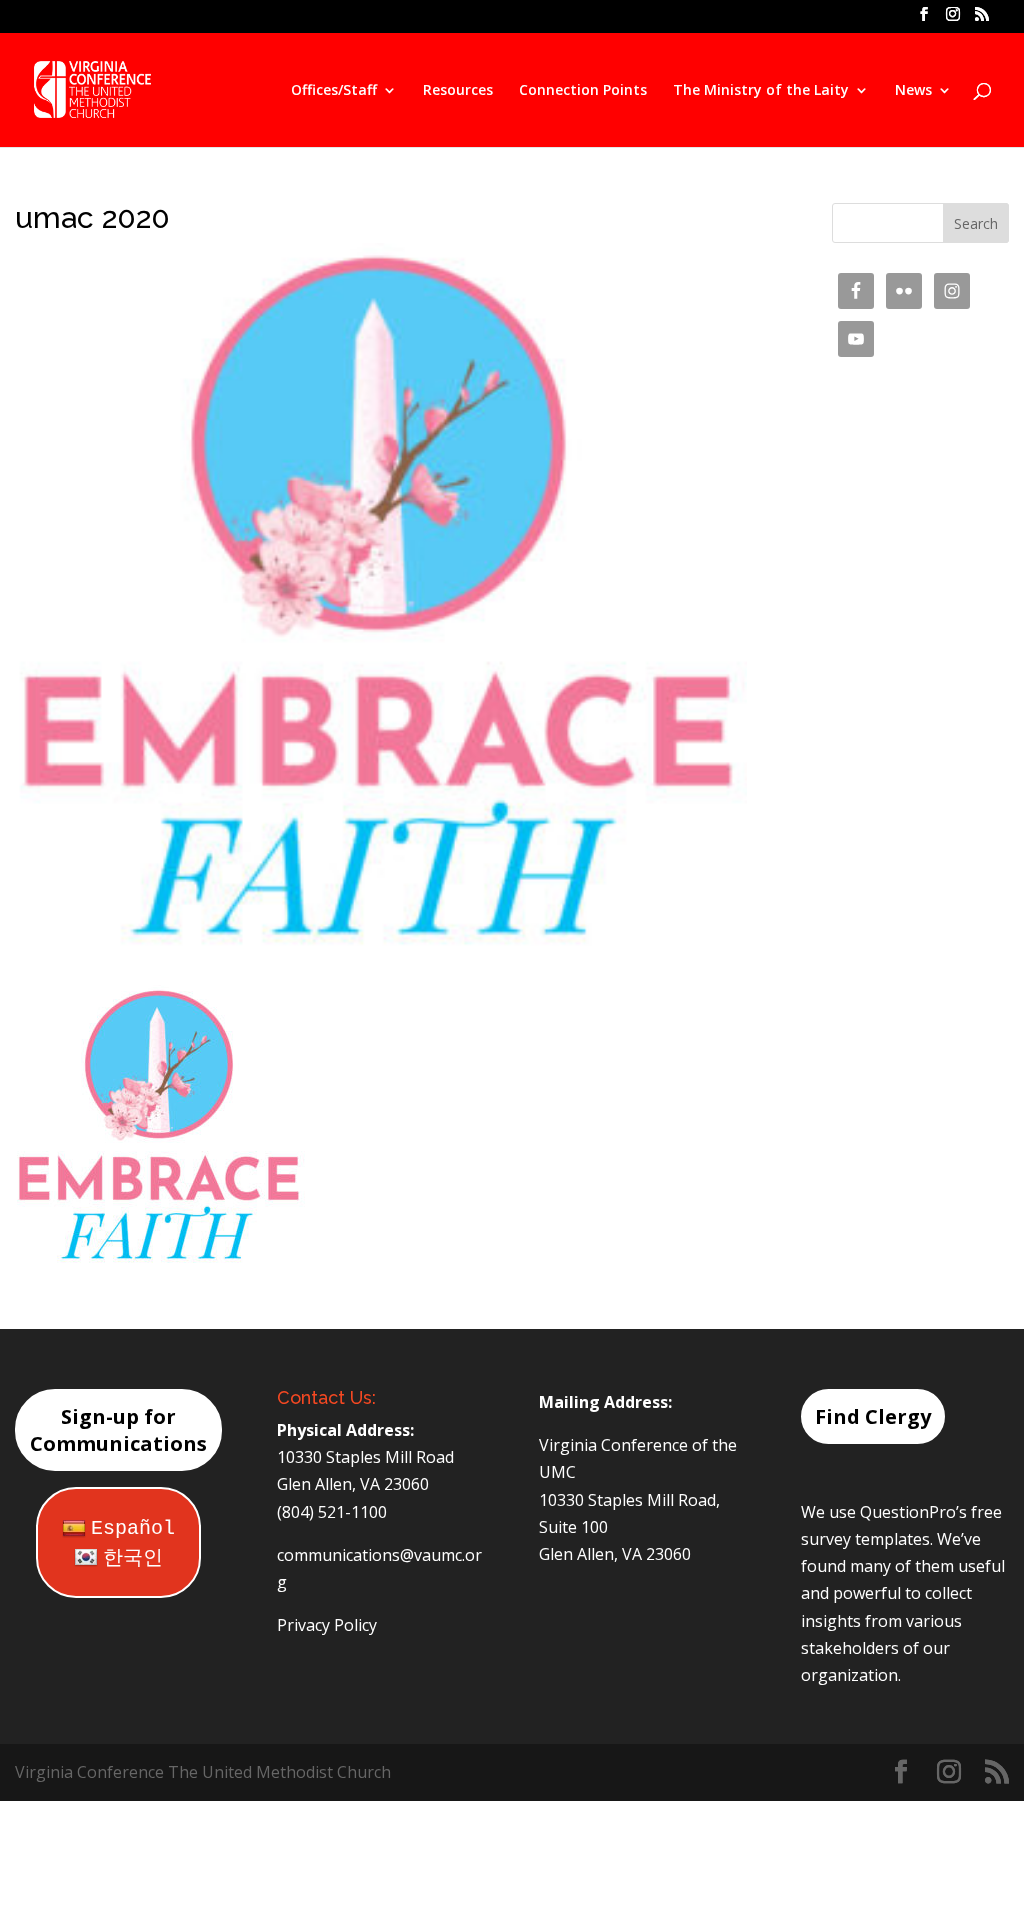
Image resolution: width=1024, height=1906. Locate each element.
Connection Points (583, 91)
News (913, 91)
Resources (458, 91)
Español (133, 1528)
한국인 (133, 1558)
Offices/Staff (334, 91)
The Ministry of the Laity (761, 91)
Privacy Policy (327, 1625)
